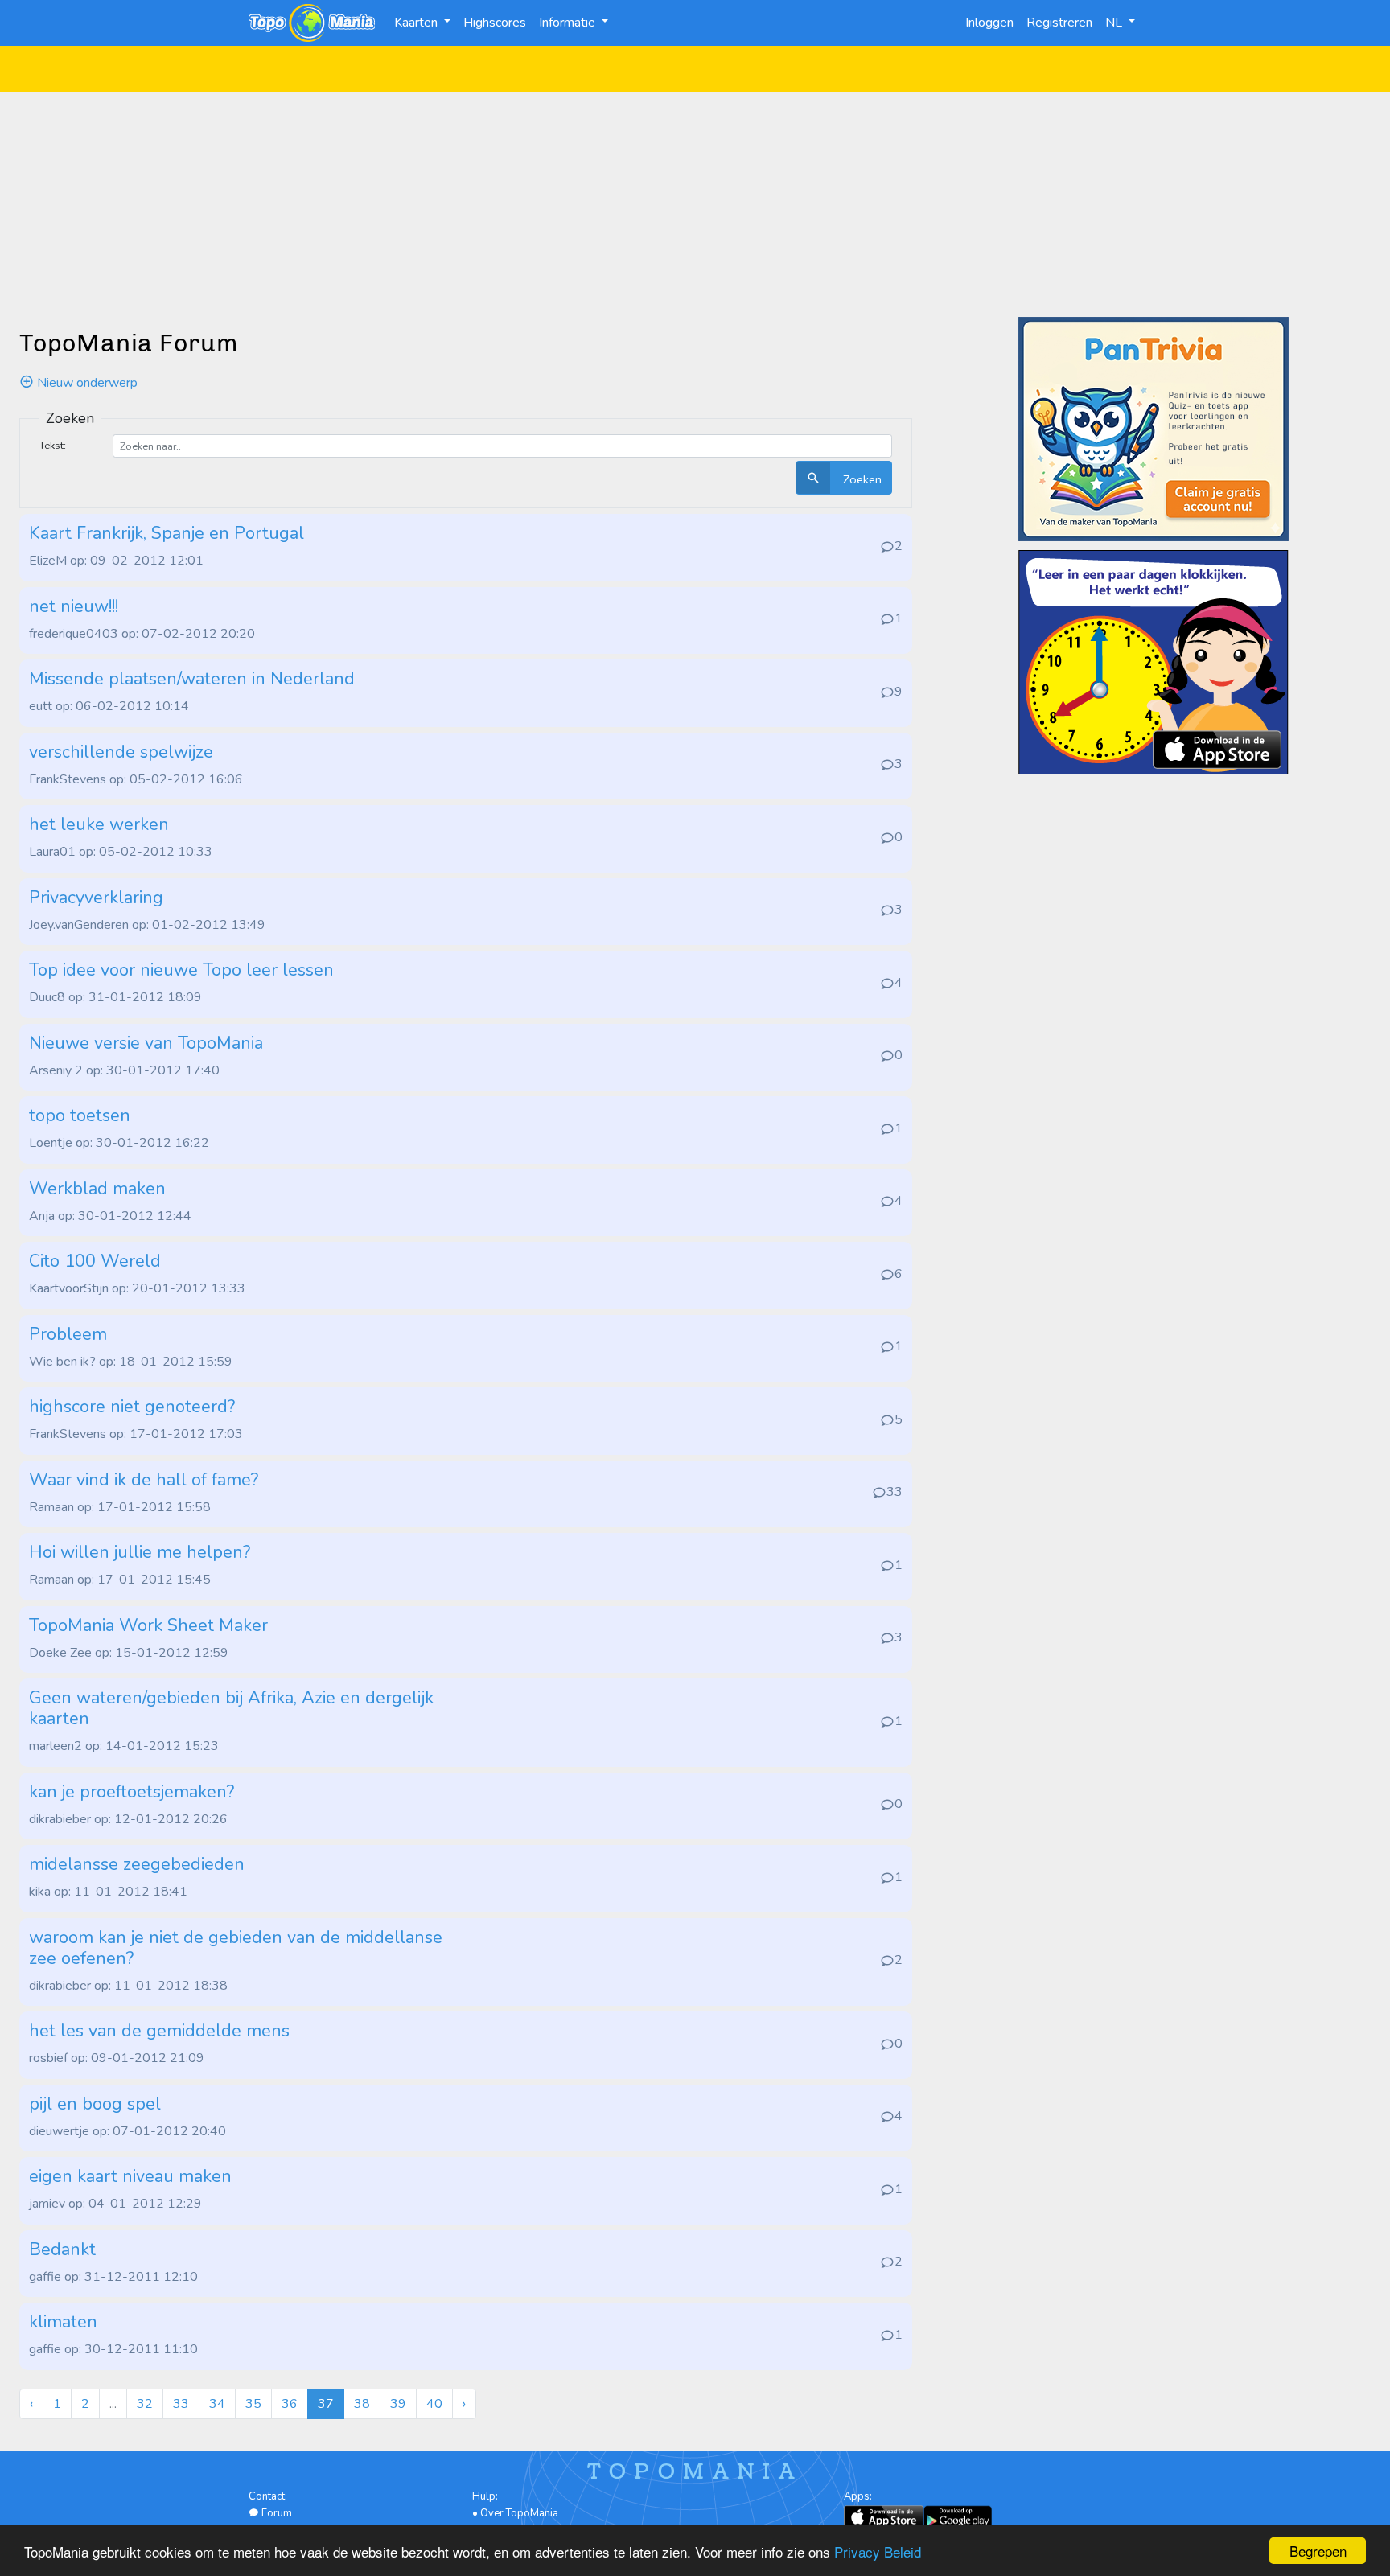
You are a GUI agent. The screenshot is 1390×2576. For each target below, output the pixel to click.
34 (217, 2404)
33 (181, 2404)
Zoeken (861, 479)
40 (434, 2404)
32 (145, 2404)
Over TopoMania (519, 2513)
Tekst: (53, 445)
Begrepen (1318, 2551)
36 (290, 2404)
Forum (276, 2513)
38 (362, 2404)
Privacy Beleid (878, 2551)
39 (398, 2404)
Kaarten (417, 23)
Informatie (569, 23)
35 (253, 2404)
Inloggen (989, 23)
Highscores (495, 23)
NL (1115, 23)
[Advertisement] (695, 204)
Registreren (1059, 23)
